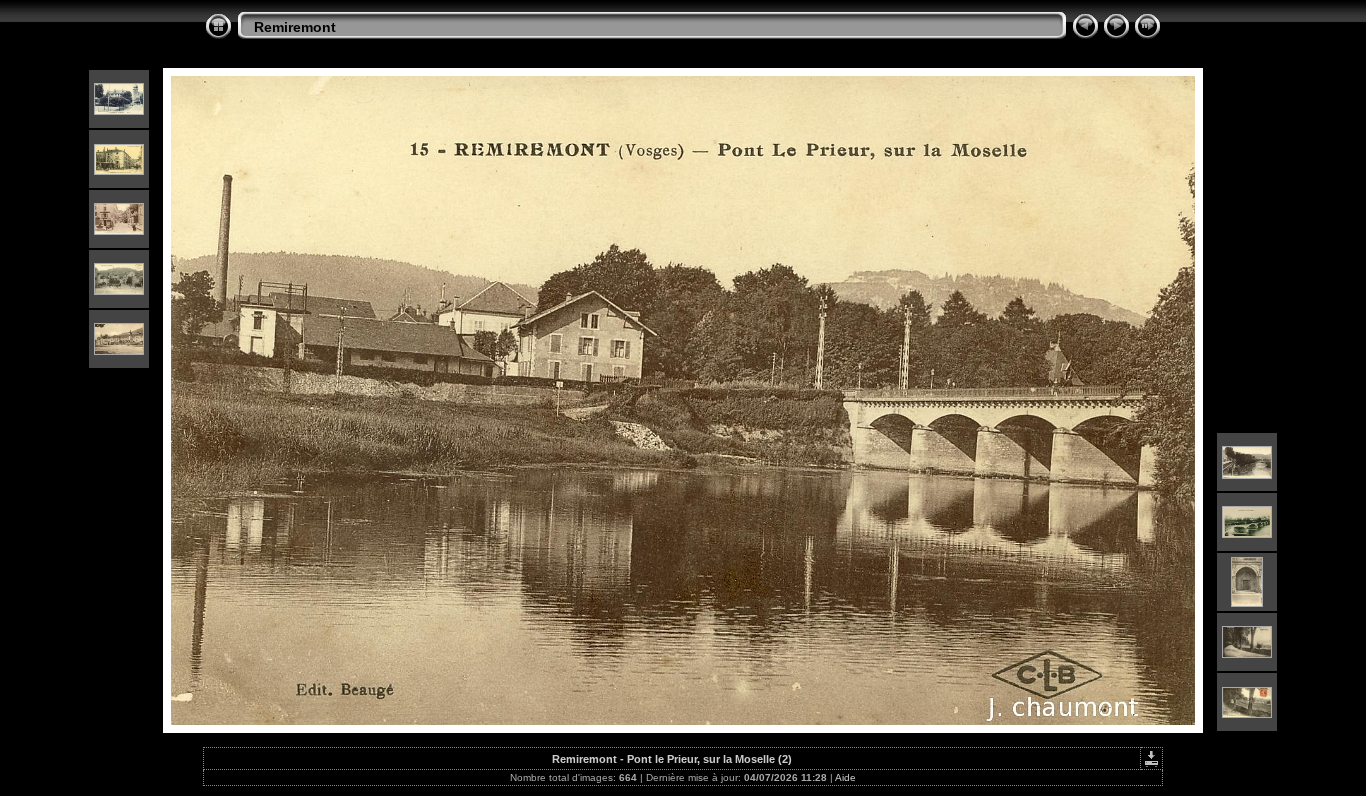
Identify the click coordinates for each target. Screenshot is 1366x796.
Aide (845, 777)
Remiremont (295, 27)
